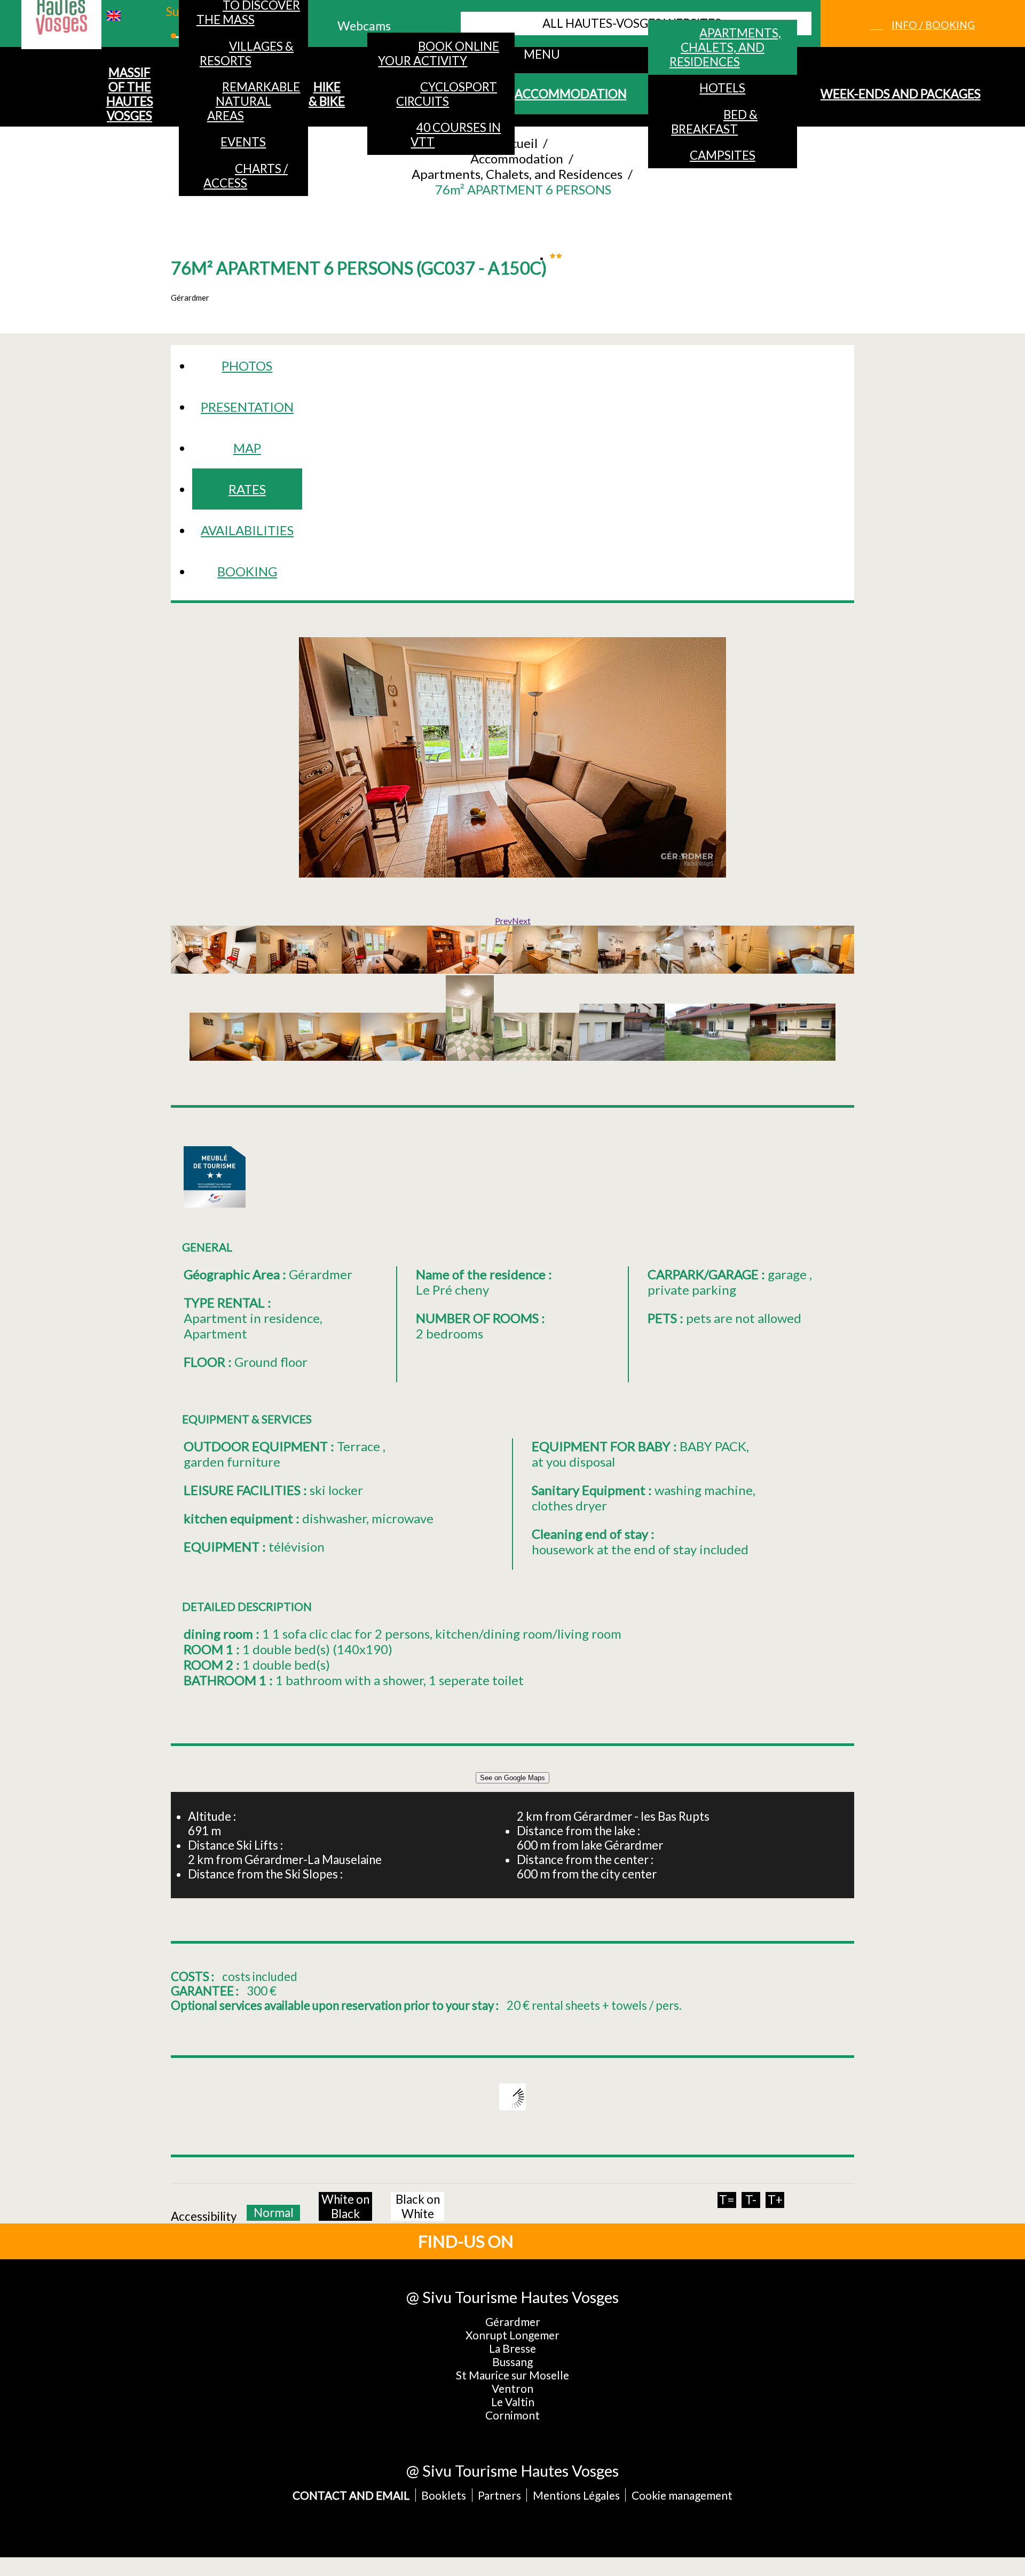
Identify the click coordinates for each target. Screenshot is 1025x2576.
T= (727, 2200)
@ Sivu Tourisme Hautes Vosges (512, 2297)
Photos (247, 366)
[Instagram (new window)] (589, 2241)
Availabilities (247, 530)
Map (247, 448)
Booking (247, 571)
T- (751, 2200)
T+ (775, 2200)
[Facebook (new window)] (554, 2241)
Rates (247, 489)
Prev (503, 921)
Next (521, 921)
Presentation (247, 407)
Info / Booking (933, 25)
